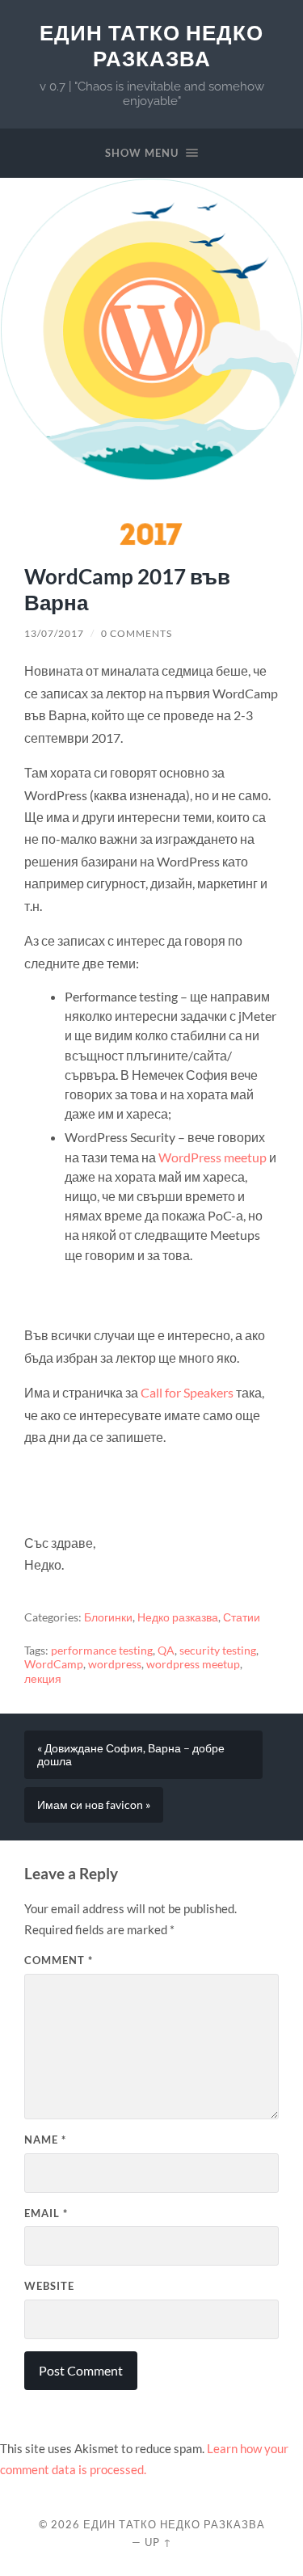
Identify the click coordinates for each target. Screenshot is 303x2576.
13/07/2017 (54, 633)
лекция (43, 1679)
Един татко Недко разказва (151, 46)
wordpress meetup (193, 1664)
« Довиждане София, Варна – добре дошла (131, 1755)
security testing (218, 1651)
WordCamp (54, 1664)
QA (166, 1651)
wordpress (115, 1664)
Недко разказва (178, 1617)
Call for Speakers (187, 1392)
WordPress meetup (213, 1157)
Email (46, 2213)
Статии (242, 1617)
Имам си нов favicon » (94, 1805)
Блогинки (108, 1617)
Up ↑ (158, 2542)
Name (45, 2140)
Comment (59, 1960)
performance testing (102, 1651)
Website (49, 2286)
